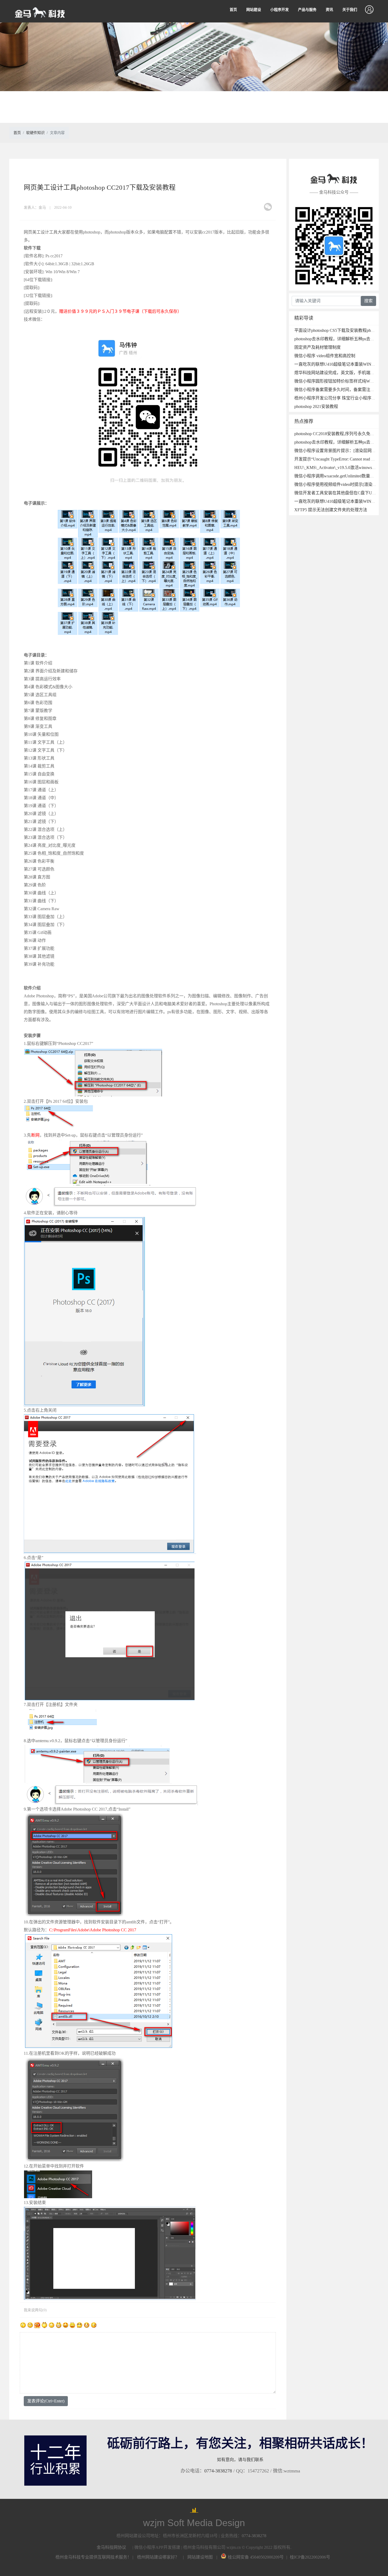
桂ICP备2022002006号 (310, 2557)
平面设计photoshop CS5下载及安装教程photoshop (339, 330)
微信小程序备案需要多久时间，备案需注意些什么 (341, 390)
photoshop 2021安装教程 (316, 406)
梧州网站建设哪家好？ (158, 2557)
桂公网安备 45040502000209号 (256, 2557)
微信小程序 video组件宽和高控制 (325, 356)
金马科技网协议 (111, 2547)
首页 (233, 10)
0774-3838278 (218, 2471)
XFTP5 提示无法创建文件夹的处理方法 (331, 510)
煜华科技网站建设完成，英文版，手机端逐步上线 (341, 373)
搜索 (368, 301)
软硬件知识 (35, 133)
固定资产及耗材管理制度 (318, 347)
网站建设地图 (200, 2557)
